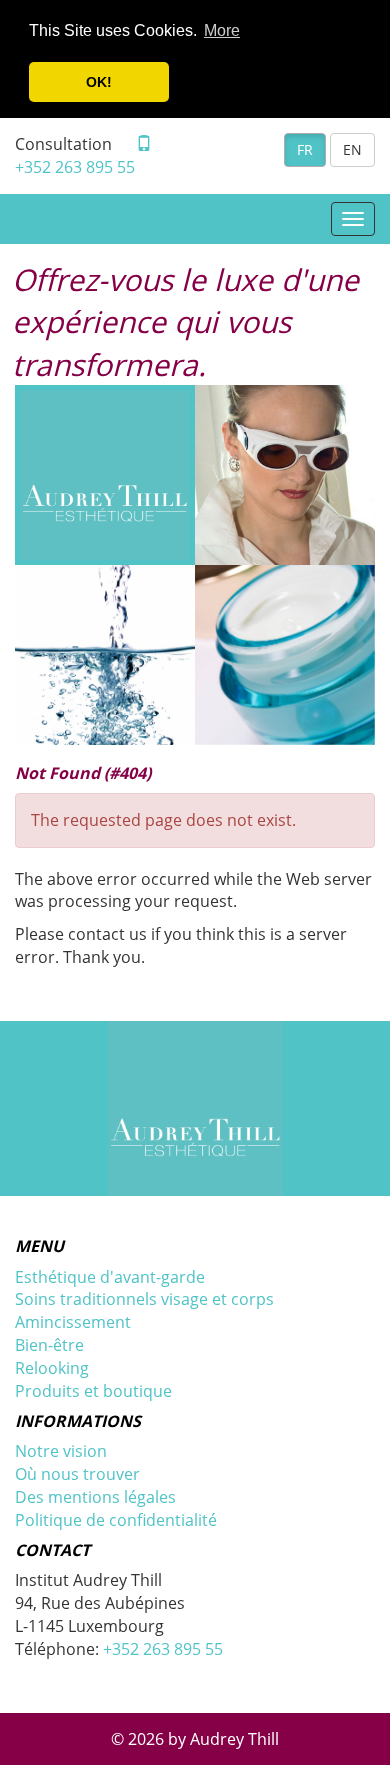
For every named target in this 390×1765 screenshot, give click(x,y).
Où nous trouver (77, 1474)
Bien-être (49, 1345)
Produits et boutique (93, 1391)
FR (305, 149)
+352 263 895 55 (75, 167)
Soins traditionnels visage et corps (144, 1299)
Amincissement (73, 1322)
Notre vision (61, 1451)
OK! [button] (99, 82)
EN (352, 149)
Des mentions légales (95, 1497)
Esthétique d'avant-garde (110, 1277)
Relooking (52, 1368)
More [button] (222, 30)
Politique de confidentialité (116, 1520)
